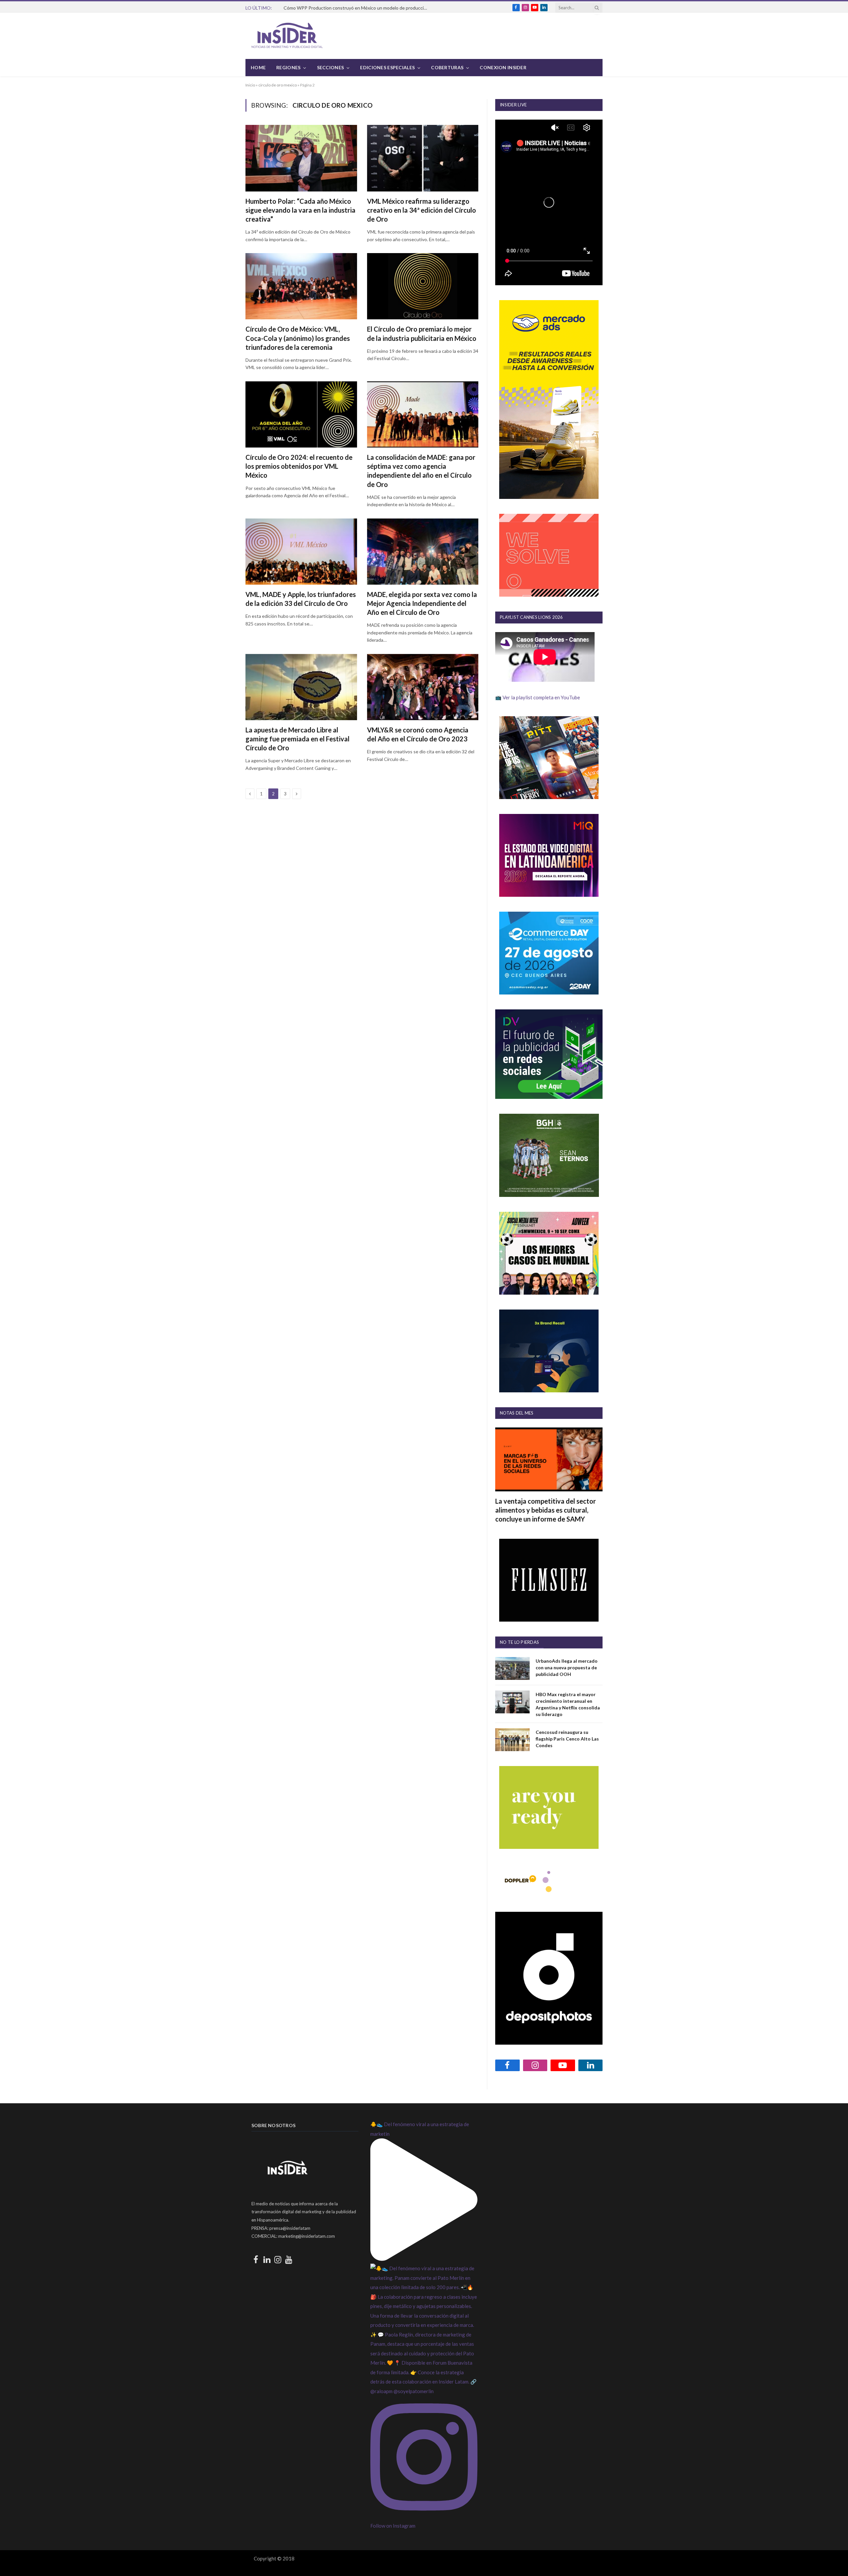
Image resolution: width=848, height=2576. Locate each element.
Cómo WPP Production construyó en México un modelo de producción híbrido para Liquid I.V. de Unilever (358, 8)
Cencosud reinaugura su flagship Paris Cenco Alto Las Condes (567, 1739)
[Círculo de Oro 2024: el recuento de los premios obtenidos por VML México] (301, 414)
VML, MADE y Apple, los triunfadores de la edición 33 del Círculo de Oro (301, 599)
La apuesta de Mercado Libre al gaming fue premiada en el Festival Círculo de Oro (297, 739)
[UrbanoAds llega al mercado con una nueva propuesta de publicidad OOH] (512, 1668)
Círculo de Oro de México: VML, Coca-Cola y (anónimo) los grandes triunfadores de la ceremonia (298, 338)
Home (258, 67)
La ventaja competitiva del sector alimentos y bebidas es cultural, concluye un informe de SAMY (546, 1510)
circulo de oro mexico (278, 85)
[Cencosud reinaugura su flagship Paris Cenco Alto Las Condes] (512, 1740)
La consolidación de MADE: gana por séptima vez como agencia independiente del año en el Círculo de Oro (421, 471)
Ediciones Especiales (387, 67)
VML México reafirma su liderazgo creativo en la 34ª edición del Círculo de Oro (422, 210)
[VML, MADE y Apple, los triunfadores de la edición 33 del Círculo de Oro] (301, 552)
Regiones (288, 67)
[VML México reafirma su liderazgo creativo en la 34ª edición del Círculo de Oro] (423, 158)
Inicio (250, 85)
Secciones (331, 67)
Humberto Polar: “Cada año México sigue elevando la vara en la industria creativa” (300, 210)
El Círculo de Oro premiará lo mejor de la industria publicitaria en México (422, 333)
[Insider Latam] (287, 36)
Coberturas (447, 67)
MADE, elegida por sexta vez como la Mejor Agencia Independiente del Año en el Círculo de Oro (422, 603)
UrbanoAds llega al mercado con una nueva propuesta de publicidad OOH (567, 1667)
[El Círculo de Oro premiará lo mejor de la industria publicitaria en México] (423, 286)
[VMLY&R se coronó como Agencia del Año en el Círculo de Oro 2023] (423, 687)
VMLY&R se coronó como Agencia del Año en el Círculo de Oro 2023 (418, 734)
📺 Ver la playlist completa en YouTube (538, 697)
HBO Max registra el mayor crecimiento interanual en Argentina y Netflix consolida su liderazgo (568, 1704)
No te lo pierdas (519, 1642)
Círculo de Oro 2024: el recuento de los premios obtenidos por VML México (299, 466)
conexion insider (503, 67)
